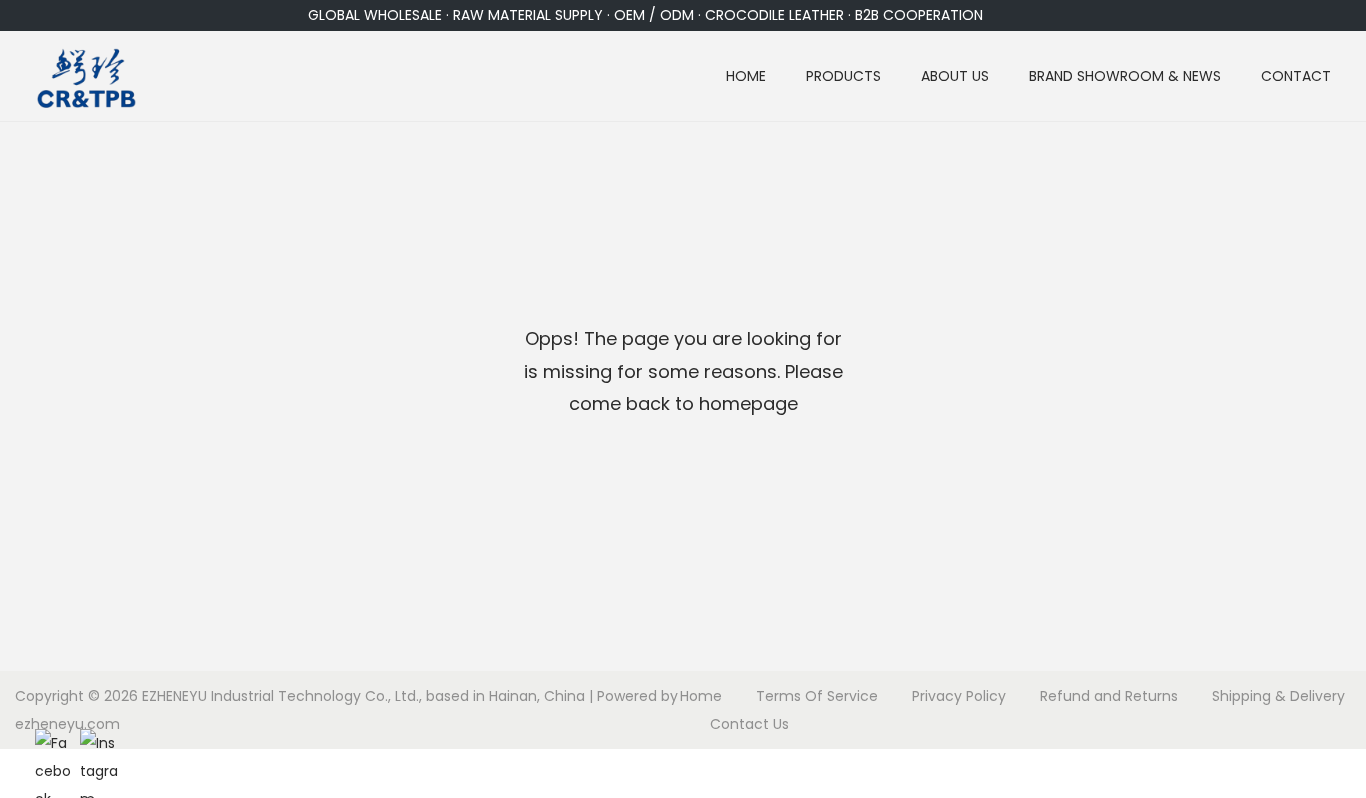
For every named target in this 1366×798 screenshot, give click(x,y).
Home (701, 696)
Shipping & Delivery (1278, 696)
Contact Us (749, 724)
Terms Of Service (817, 696)
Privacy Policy (959, 696)
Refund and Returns (1109, 696)
